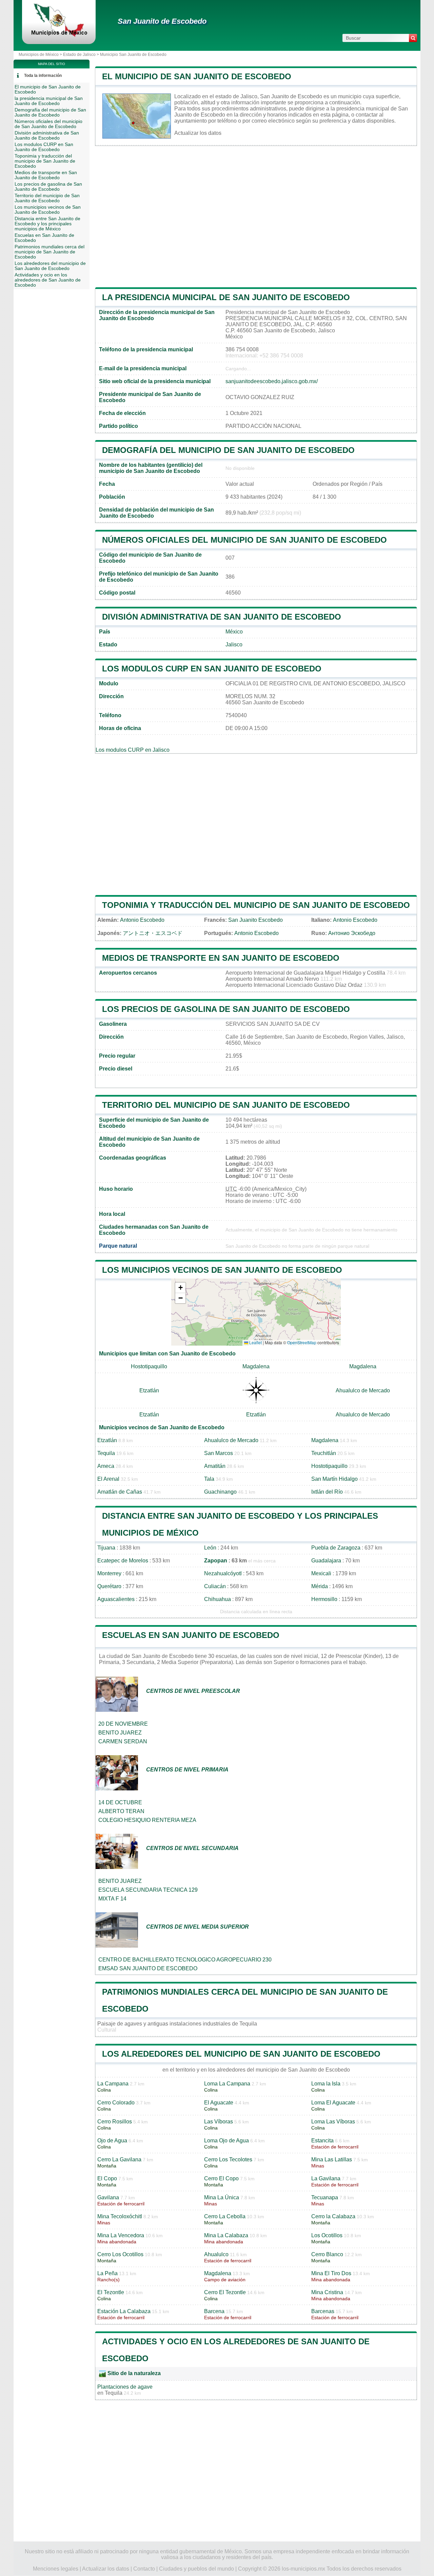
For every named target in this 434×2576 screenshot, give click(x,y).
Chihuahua (218, 1599)
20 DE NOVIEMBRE (123, 1724)
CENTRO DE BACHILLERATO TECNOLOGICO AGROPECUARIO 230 (185, 1960)
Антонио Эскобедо (352, 933)
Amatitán (215, 1466)
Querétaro (109, 1586)
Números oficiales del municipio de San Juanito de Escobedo (244, 540)
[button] (180, 1288)
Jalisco (234, 645)
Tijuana (106, 1548)
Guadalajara (326, 1561)
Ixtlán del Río (327, 1492)
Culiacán (215, 1586)
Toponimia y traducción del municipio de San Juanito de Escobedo (256, 905)
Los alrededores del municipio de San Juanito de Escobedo (241, 2054)
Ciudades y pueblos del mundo (196, 2569)
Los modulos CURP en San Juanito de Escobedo (212, 669)
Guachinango (220, 1492)
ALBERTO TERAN (121, 1811)
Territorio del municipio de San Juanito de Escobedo (226, 1105)
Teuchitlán (324, 1453)
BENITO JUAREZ (120, 1733)
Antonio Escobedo (142, 920)
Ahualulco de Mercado (363, 1390)
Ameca (106, 1466)
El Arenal (108, 1479)
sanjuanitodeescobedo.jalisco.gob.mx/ (272, 381)
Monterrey (109, 1573)
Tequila (106, 1453)
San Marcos (219, 1453)
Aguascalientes (116, 1599)
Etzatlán (149, 1390)
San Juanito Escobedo (255, 920)
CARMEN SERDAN (123, 1741)
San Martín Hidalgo (334, 1479)
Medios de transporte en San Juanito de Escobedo (221, 958)
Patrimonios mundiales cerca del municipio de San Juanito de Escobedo (50, 252)
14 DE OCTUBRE (120, 1802)
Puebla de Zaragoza (336, 1548)
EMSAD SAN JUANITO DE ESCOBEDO (148, 1968)
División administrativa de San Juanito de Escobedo (222, 617)
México (234, 632)
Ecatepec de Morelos (123, 1561)
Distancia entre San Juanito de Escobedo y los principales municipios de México (47, 224)
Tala (209, 1479)
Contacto (144, 2569)
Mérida (320, 1586)
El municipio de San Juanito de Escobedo (197, 76)
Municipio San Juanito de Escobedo (133, 55)
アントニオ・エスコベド (153, 933)
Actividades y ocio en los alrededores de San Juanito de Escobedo (48, 280)
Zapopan (216, 1561)
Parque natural (118, 1246)
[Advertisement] (256, 216)
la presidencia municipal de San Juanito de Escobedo (226, 297)
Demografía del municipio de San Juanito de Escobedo (228, 450)
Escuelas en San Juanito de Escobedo (191, 1635)
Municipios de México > (41, 55)
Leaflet (255, 1342)
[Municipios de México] (59, 35)
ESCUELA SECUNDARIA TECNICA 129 (148, 1890)
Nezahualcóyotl (223, 1573)
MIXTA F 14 (112, 1899)
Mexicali (321, 1573)
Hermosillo (324, 1599)
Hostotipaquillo (149, 1366)
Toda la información (43, 76)
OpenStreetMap (302, 1342)
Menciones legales (56, 2569)
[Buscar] (413, 38)
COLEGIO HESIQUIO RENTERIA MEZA (147, 1820)
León (210, 1548)
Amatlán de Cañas (120, 1492)
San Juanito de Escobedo (162, 21)
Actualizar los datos (198, 133)
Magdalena (256, 1366)
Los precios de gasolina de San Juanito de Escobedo (226, 1009)
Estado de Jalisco (79, 55)
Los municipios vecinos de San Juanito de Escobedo (222, 1270)
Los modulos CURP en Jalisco (133, 750)
